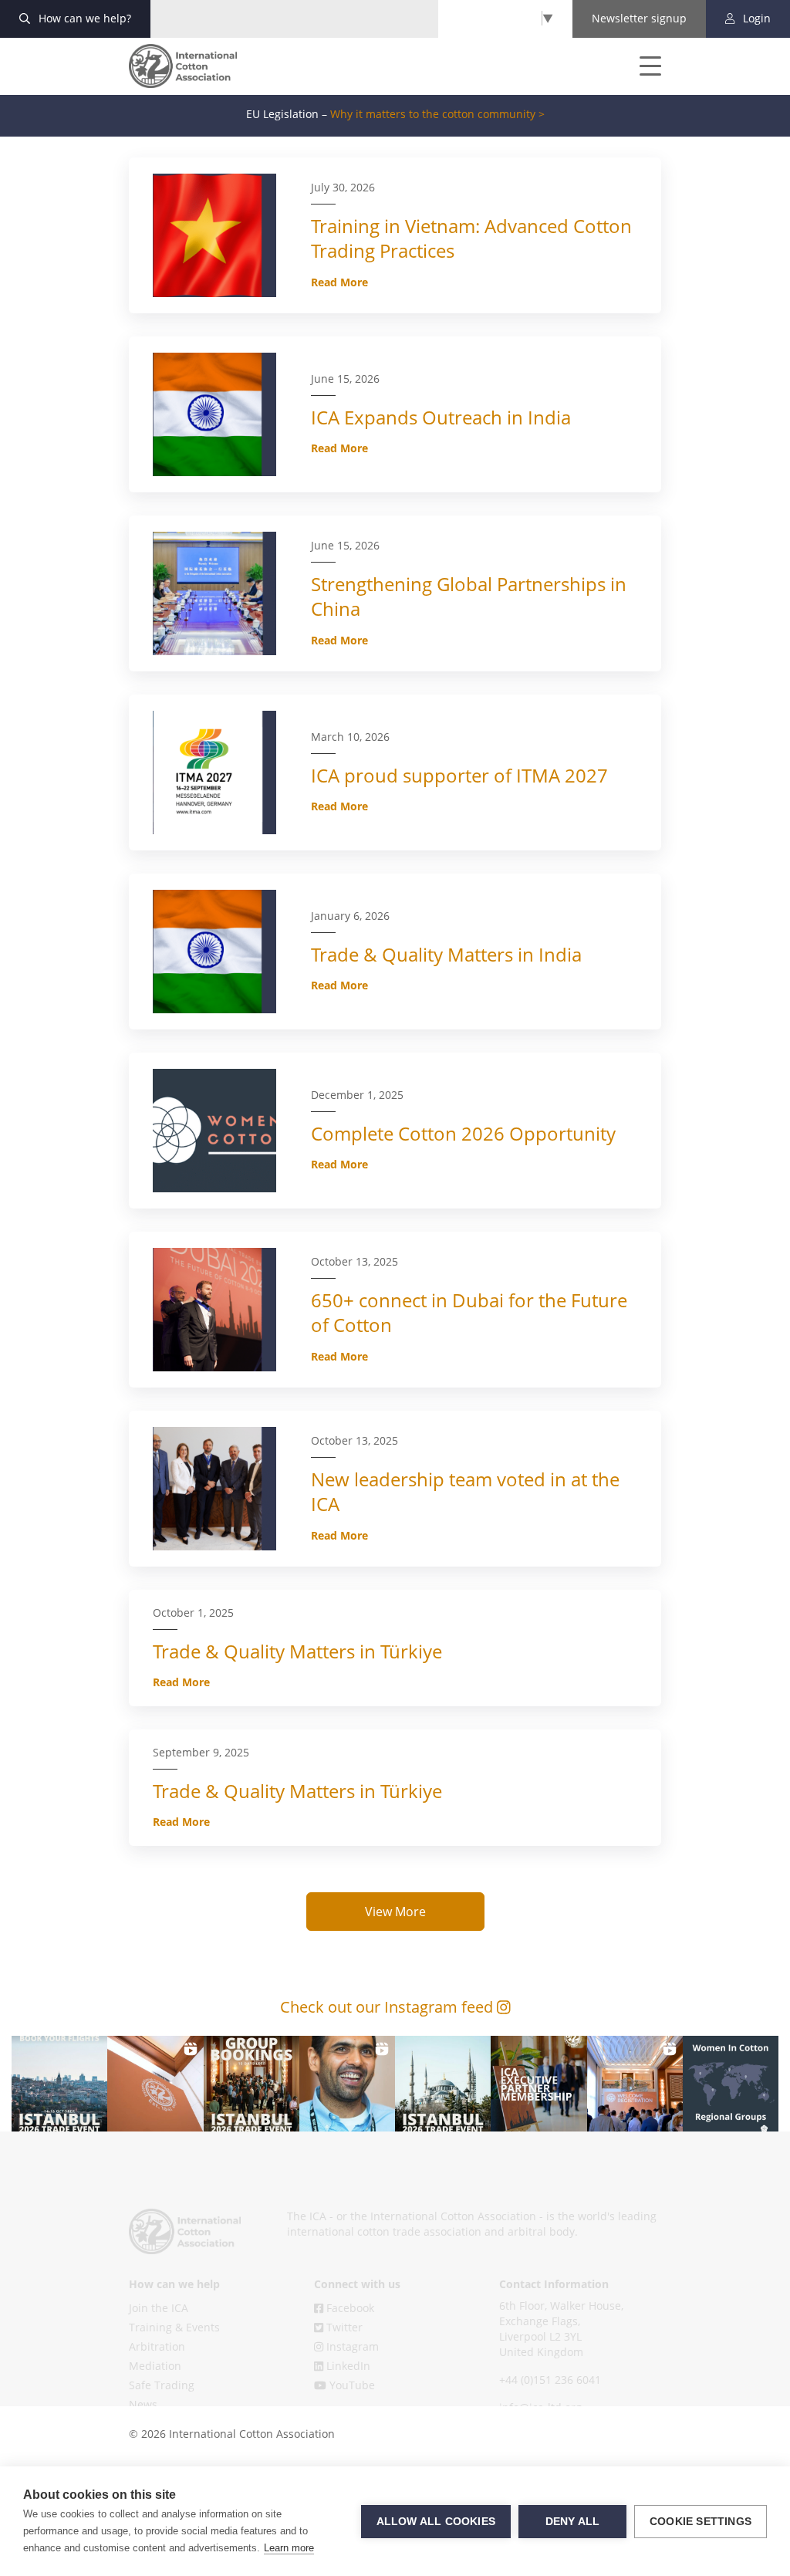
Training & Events (174, 2327)
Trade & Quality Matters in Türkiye (297, 1651)
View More (395, 1912)
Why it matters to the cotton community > (437, 114)
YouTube (351, 2385)
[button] (59, 2084)
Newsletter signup (639, 18)
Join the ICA (159, 2308)
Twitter (343, 2327)
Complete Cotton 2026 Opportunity (463, 1133)
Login (755, 18)
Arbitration (157, 2346)
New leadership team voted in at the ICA (465, 1491)
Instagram (351, 2346)
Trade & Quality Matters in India (446, 954)
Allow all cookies (436, 2522)
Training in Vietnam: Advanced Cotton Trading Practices (471, 238)
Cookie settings (701, 2522)
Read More (339, 282)
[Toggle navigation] (640, 66)
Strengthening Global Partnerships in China (469, 596)
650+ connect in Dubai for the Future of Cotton (469, 1312)
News (143, 2404)
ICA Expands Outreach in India (441, 417)
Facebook (349, 2308)
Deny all (573, 2522)
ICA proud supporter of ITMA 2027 (459, 775)
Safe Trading (162, 2385)
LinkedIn (347, 2366)
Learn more (289, 2548)
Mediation (155, 2366)
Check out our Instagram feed (388, 2007)
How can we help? (83, 18)
